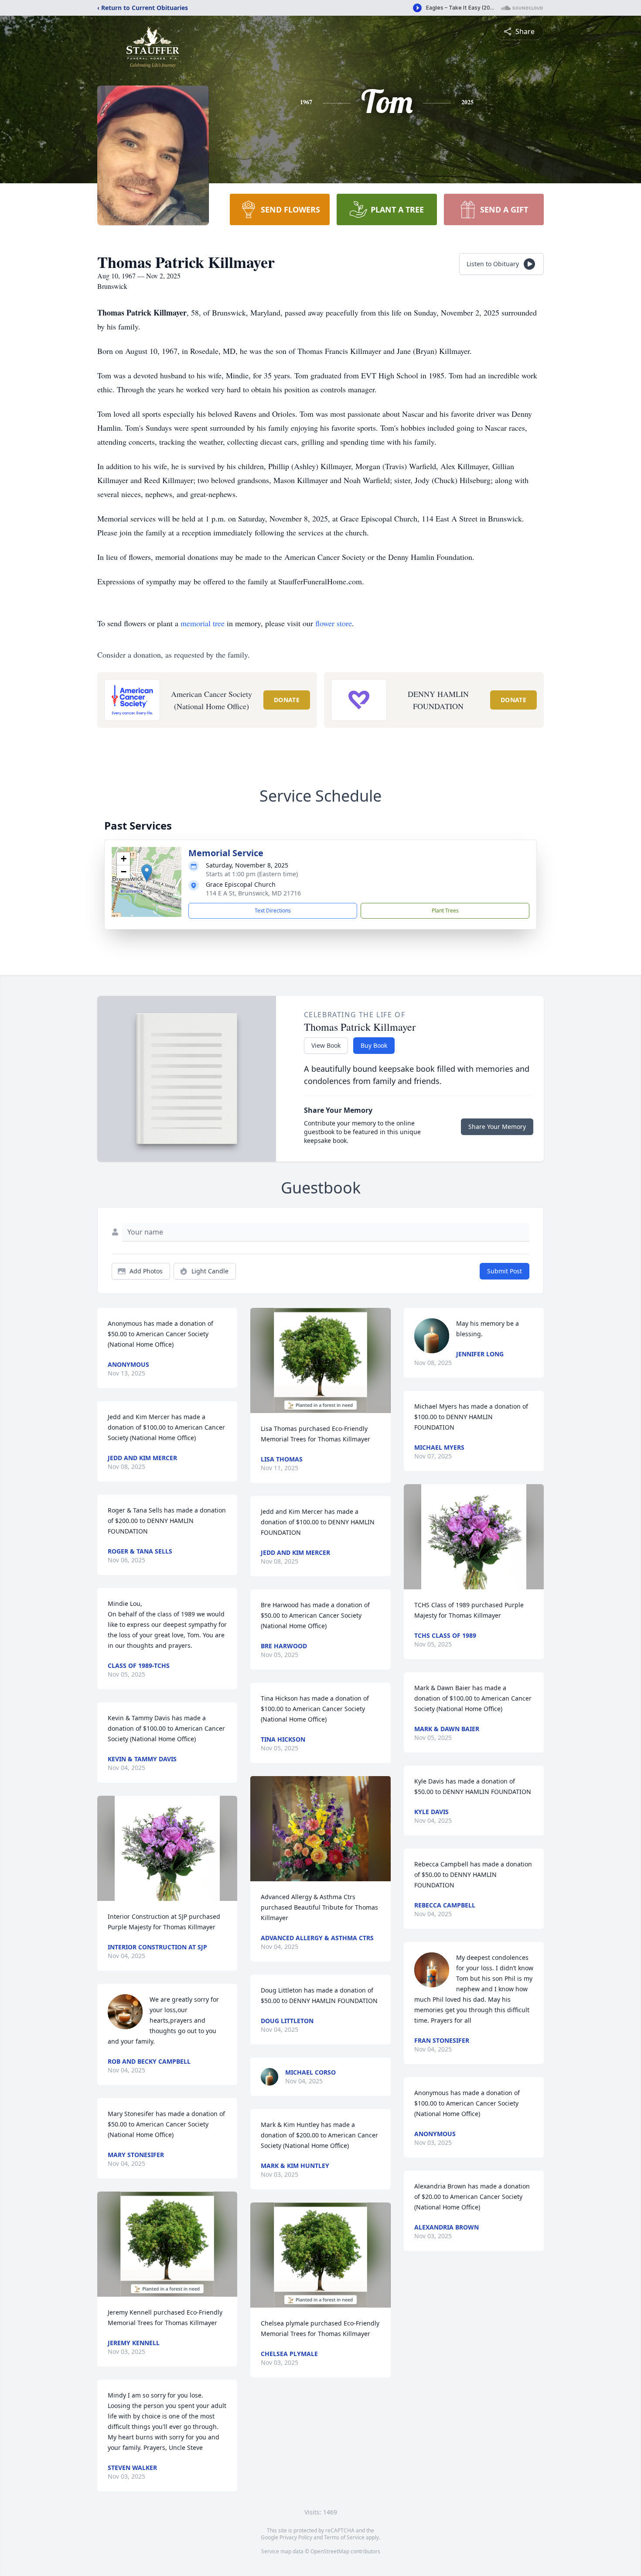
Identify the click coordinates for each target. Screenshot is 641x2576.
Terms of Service (344, 2537)
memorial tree (203, 623)
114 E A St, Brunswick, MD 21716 (253, 893)
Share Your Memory (497, 1127)
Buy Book (374, 1045)
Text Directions (273, 911)
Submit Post (505, 1271)
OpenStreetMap (330, 2551)
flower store (334, 623)
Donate (287, 700)
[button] (147, 873)
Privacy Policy (296, 2537)
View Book (326, 1045)
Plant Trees (445, 911)
